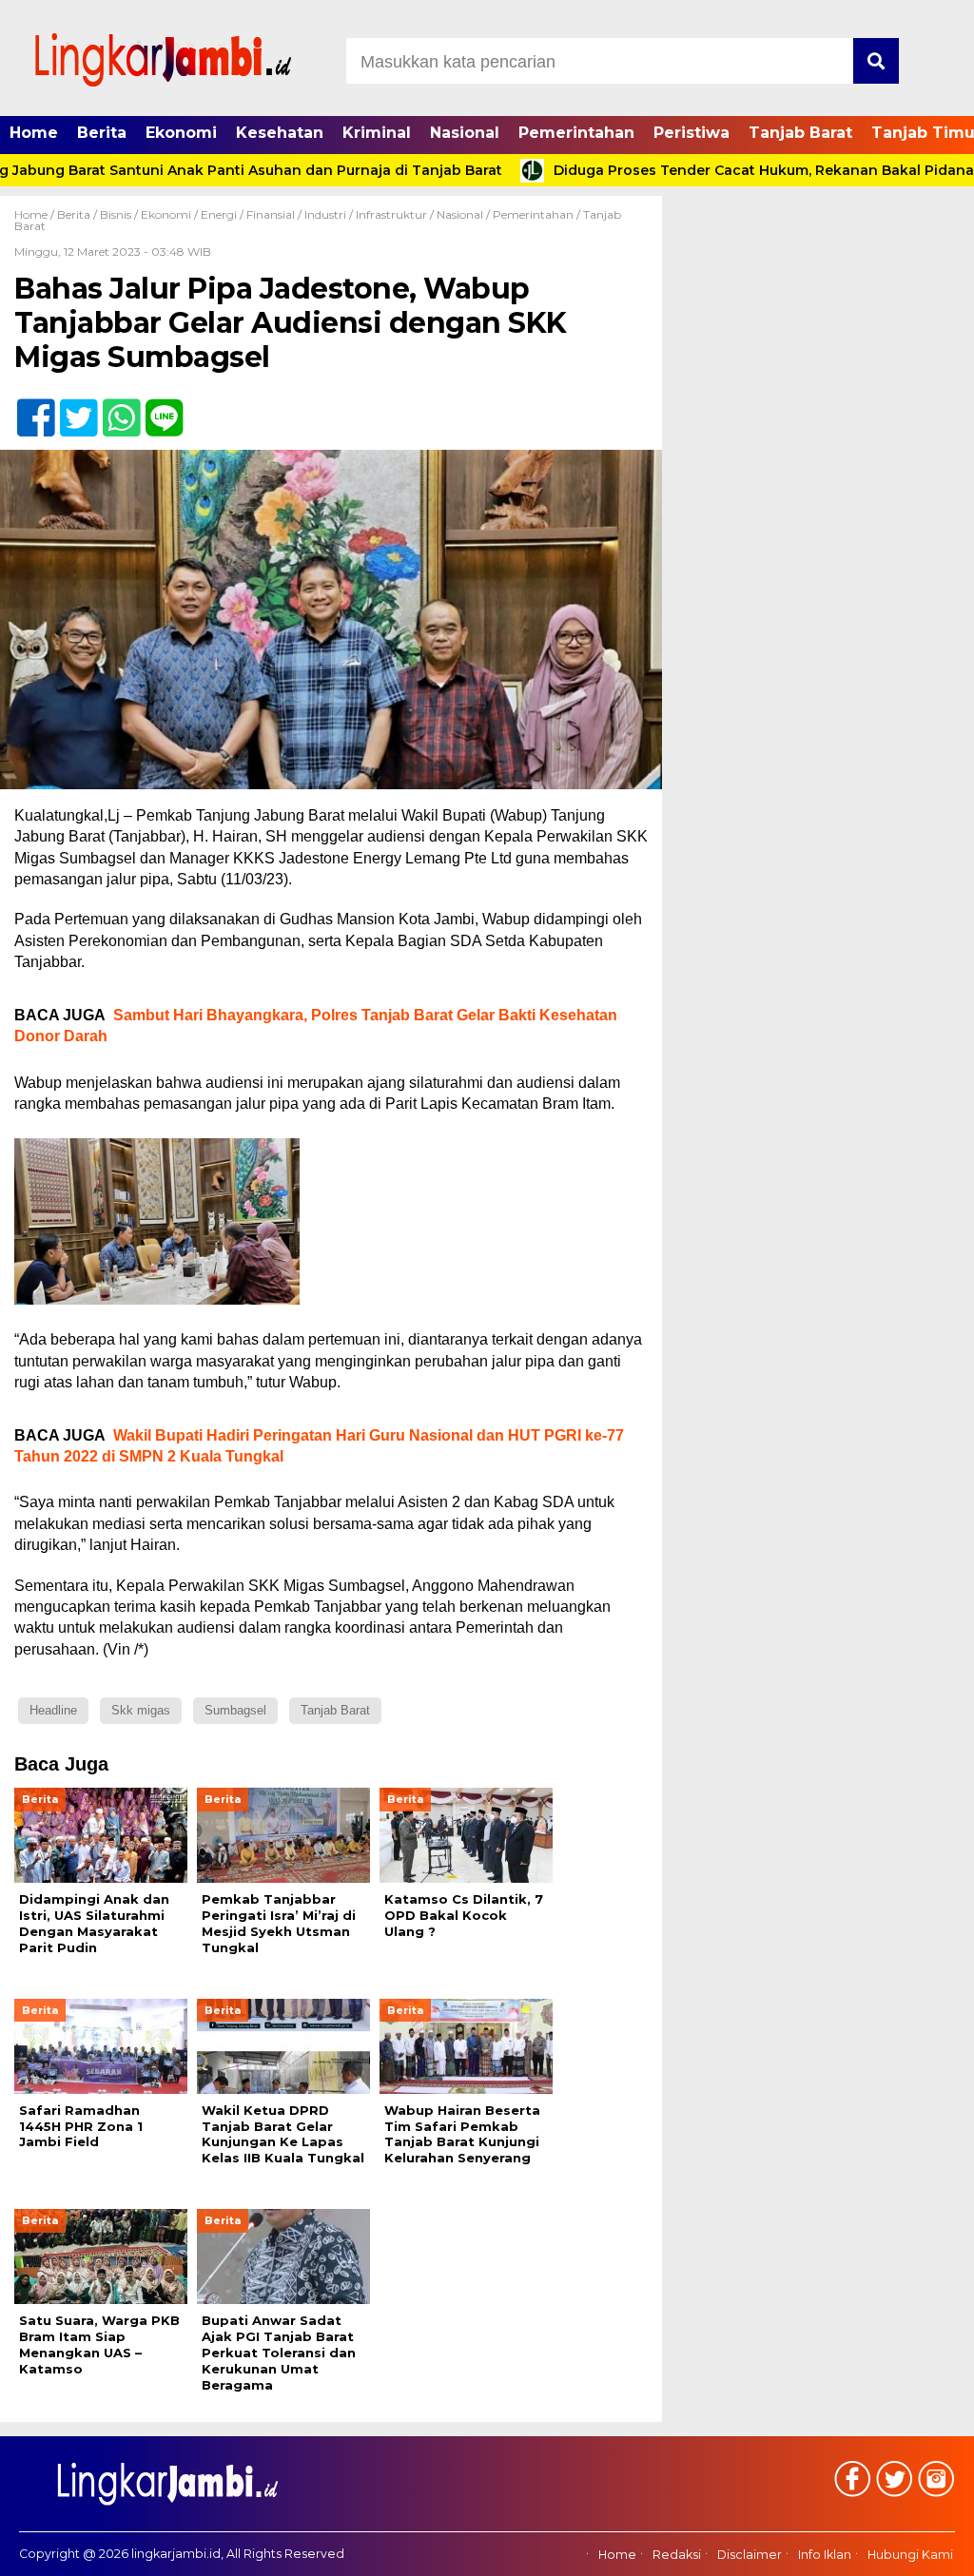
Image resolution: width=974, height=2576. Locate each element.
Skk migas (141, 1710)
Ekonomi (181, 133)
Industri (325, 214)
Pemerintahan (576, 133)
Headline (53, 1710)
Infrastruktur (391, 214)
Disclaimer (750, 2555)
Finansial (271, 214)
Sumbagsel (235, 1710)
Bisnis (116, 214)
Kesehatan (280, 133)
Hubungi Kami (910, 2555)
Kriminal (377, 133)
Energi (219, 214)
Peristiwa (692, 133)
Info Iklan (825, 2555)
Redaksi (677, 2555)
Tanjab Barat (800, 133)
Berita (102, 133)
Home (34, 133)
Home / (36, 214)
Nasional (465, 133)
